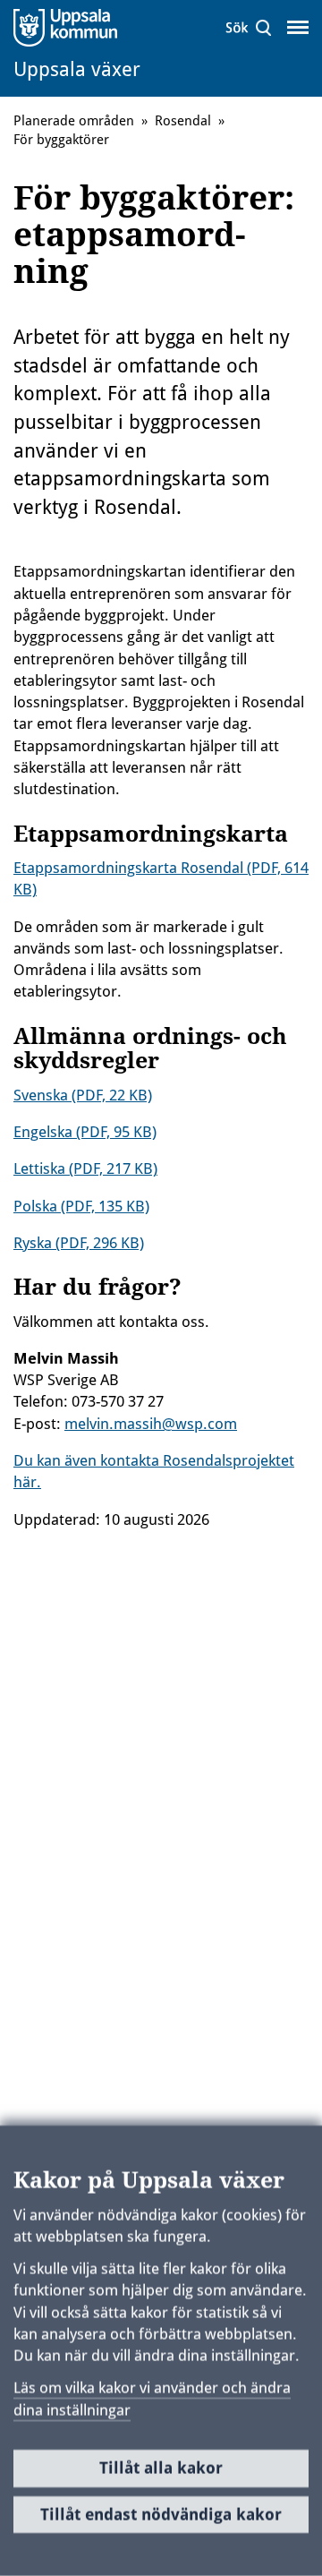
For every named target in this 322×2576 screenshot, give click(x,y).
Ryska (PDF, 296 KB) (79, 1243)
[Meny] (298, 28)
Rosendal (183, 121)
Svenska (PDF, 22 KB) (83, 1095)
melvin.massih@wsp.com (151, 1424)
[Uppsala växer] (88, 27)
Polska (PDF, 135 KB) (81, 1206)
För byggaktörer (61, 140)
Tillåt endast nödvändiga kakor (161, 2514)
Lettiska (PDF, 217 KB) (85, 1168)
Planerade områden (74, 121)
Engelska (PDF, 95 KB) (85, 1132)
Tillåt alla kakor (161, 2468)
